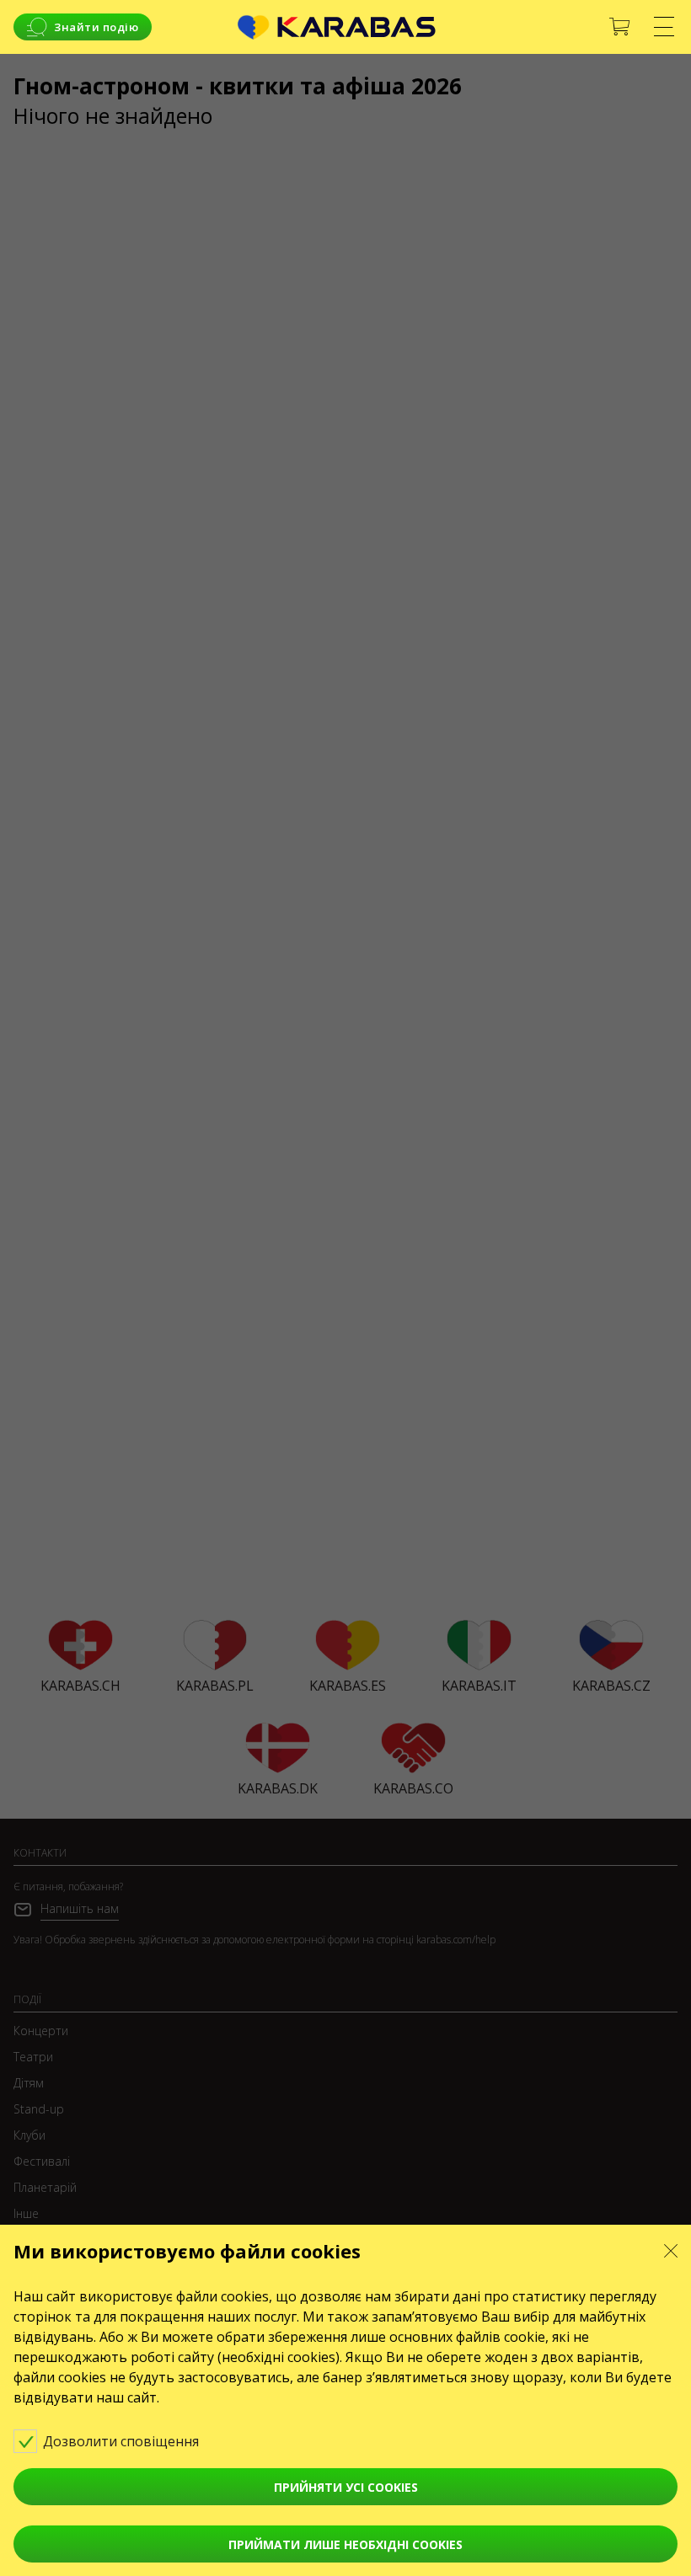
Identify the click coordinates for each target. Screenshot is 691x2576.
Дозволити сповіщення (123, 2441)
